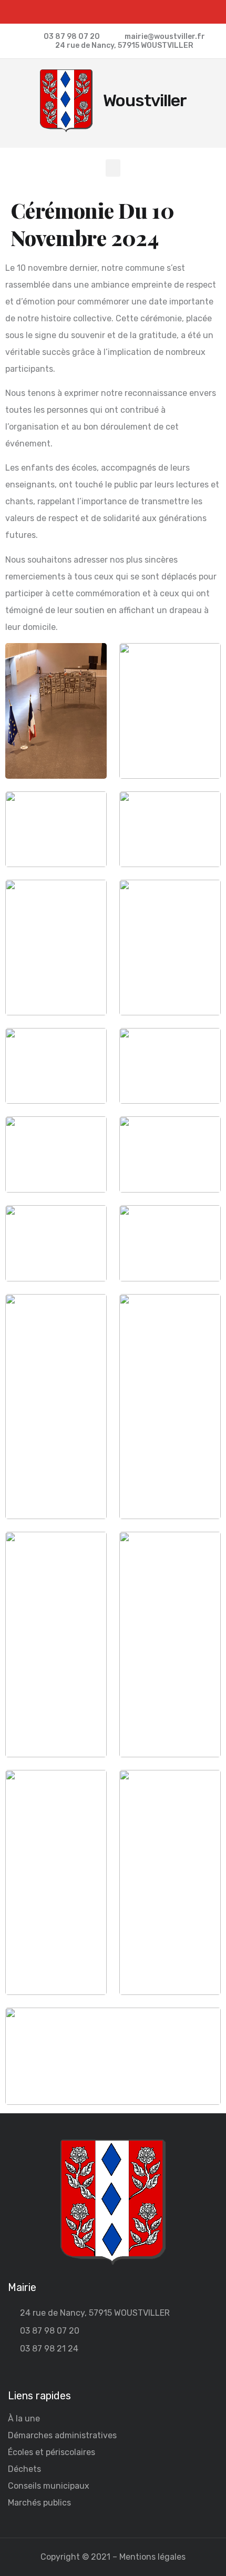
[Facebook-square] (113, 12)
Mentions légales (152, 2557)
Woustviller (145, 100)
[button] (113, 168)
